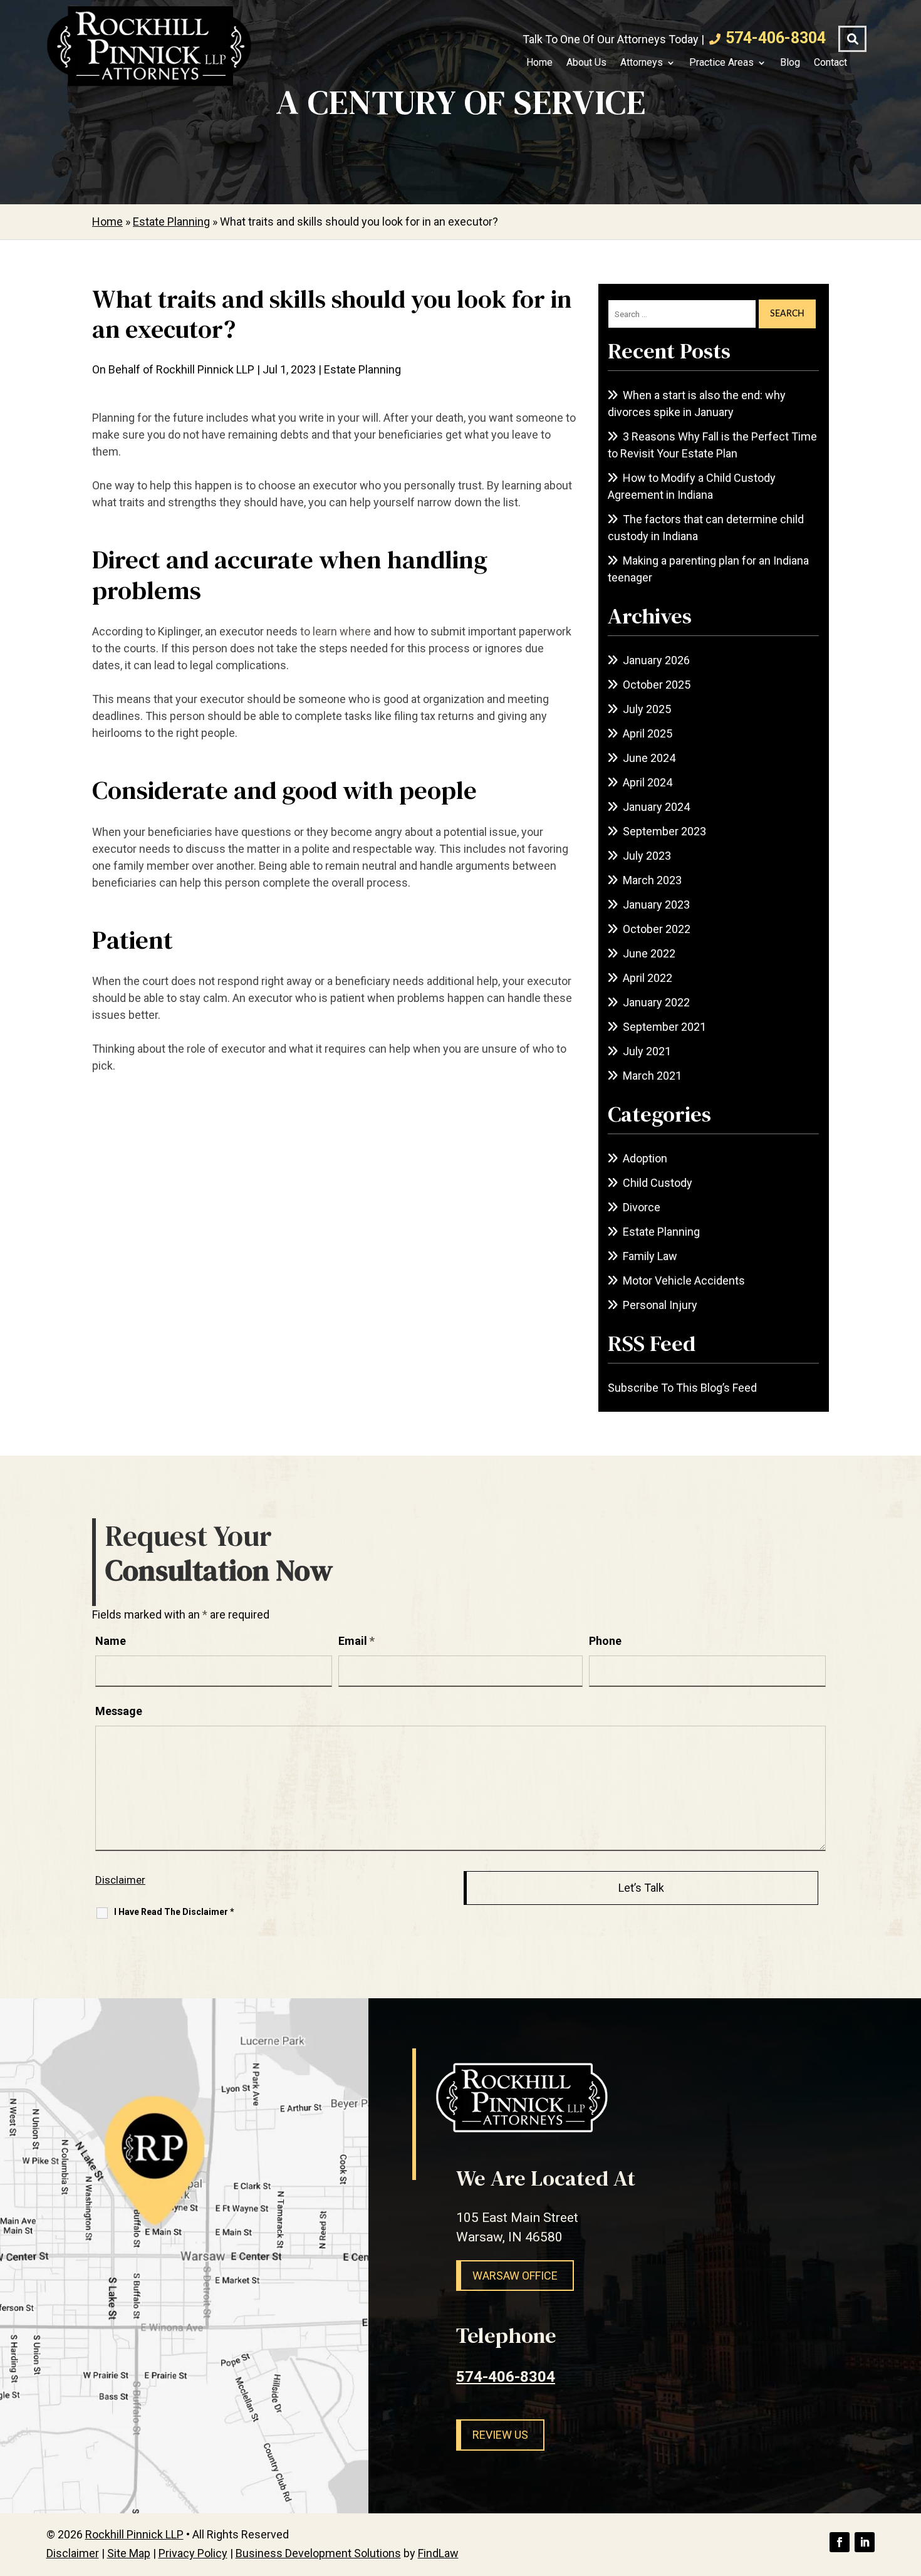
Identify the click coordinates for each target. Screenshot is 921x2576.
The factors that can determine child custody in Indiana (706, 528)
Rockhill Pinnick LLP (205, 369)
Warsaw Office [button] (515, 2276)
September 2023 (664, 831)
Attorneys (642, 63)
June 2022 (649, 953)
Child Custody (658, 1183)
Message (119, 1711)
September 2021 (664, 1027)
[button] (908, 2485)
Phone (605, 1641)
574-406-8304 (776, 38)
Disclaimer (120, 1880)
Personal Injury (660, 1305)
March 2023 (652, 880)
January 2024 (656, 807)
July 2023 (647, 856)
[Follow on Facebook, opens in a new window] (840, 2542)
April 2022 (648, 978)
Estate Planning (362, 369)
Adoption (645, 1158)
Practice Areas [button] (721, 63)
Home (539, 63)
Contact (830, 63)
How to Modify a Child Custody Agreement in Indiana (692, 486)
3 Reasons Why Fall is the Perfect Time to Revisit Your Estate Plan (712, 445)
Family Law (650, 1256)
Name (111, 1641)
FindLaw (438, 2553)
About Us (586, 63)
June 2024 (649, 758)
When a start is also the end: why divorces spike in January (697, 404)
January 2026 (656, 660)
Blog (790, 63)
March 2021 (652, 1076)
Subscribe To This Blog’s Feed (682, 1388)
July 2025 (647, 709)
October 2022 (657, 929)
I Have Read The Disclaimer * (174, 1912)
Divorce (642, 1207)
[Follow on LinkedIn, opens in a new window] (865, 2542)
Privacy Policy (193, 2553)
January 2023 (656, 905)
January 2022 (656, 1002)
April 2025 (648, 733)
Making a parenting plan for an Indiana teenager (708, 569)
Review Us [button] (500, 2435)
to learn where (336, 631)
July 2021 (647, 1051)
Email (356, 1641)
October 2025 (657, 685)
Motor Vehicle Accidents (684, 1280)
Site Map (129, 2553)
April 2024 (648, 782)
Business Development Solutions (318, 2553)
